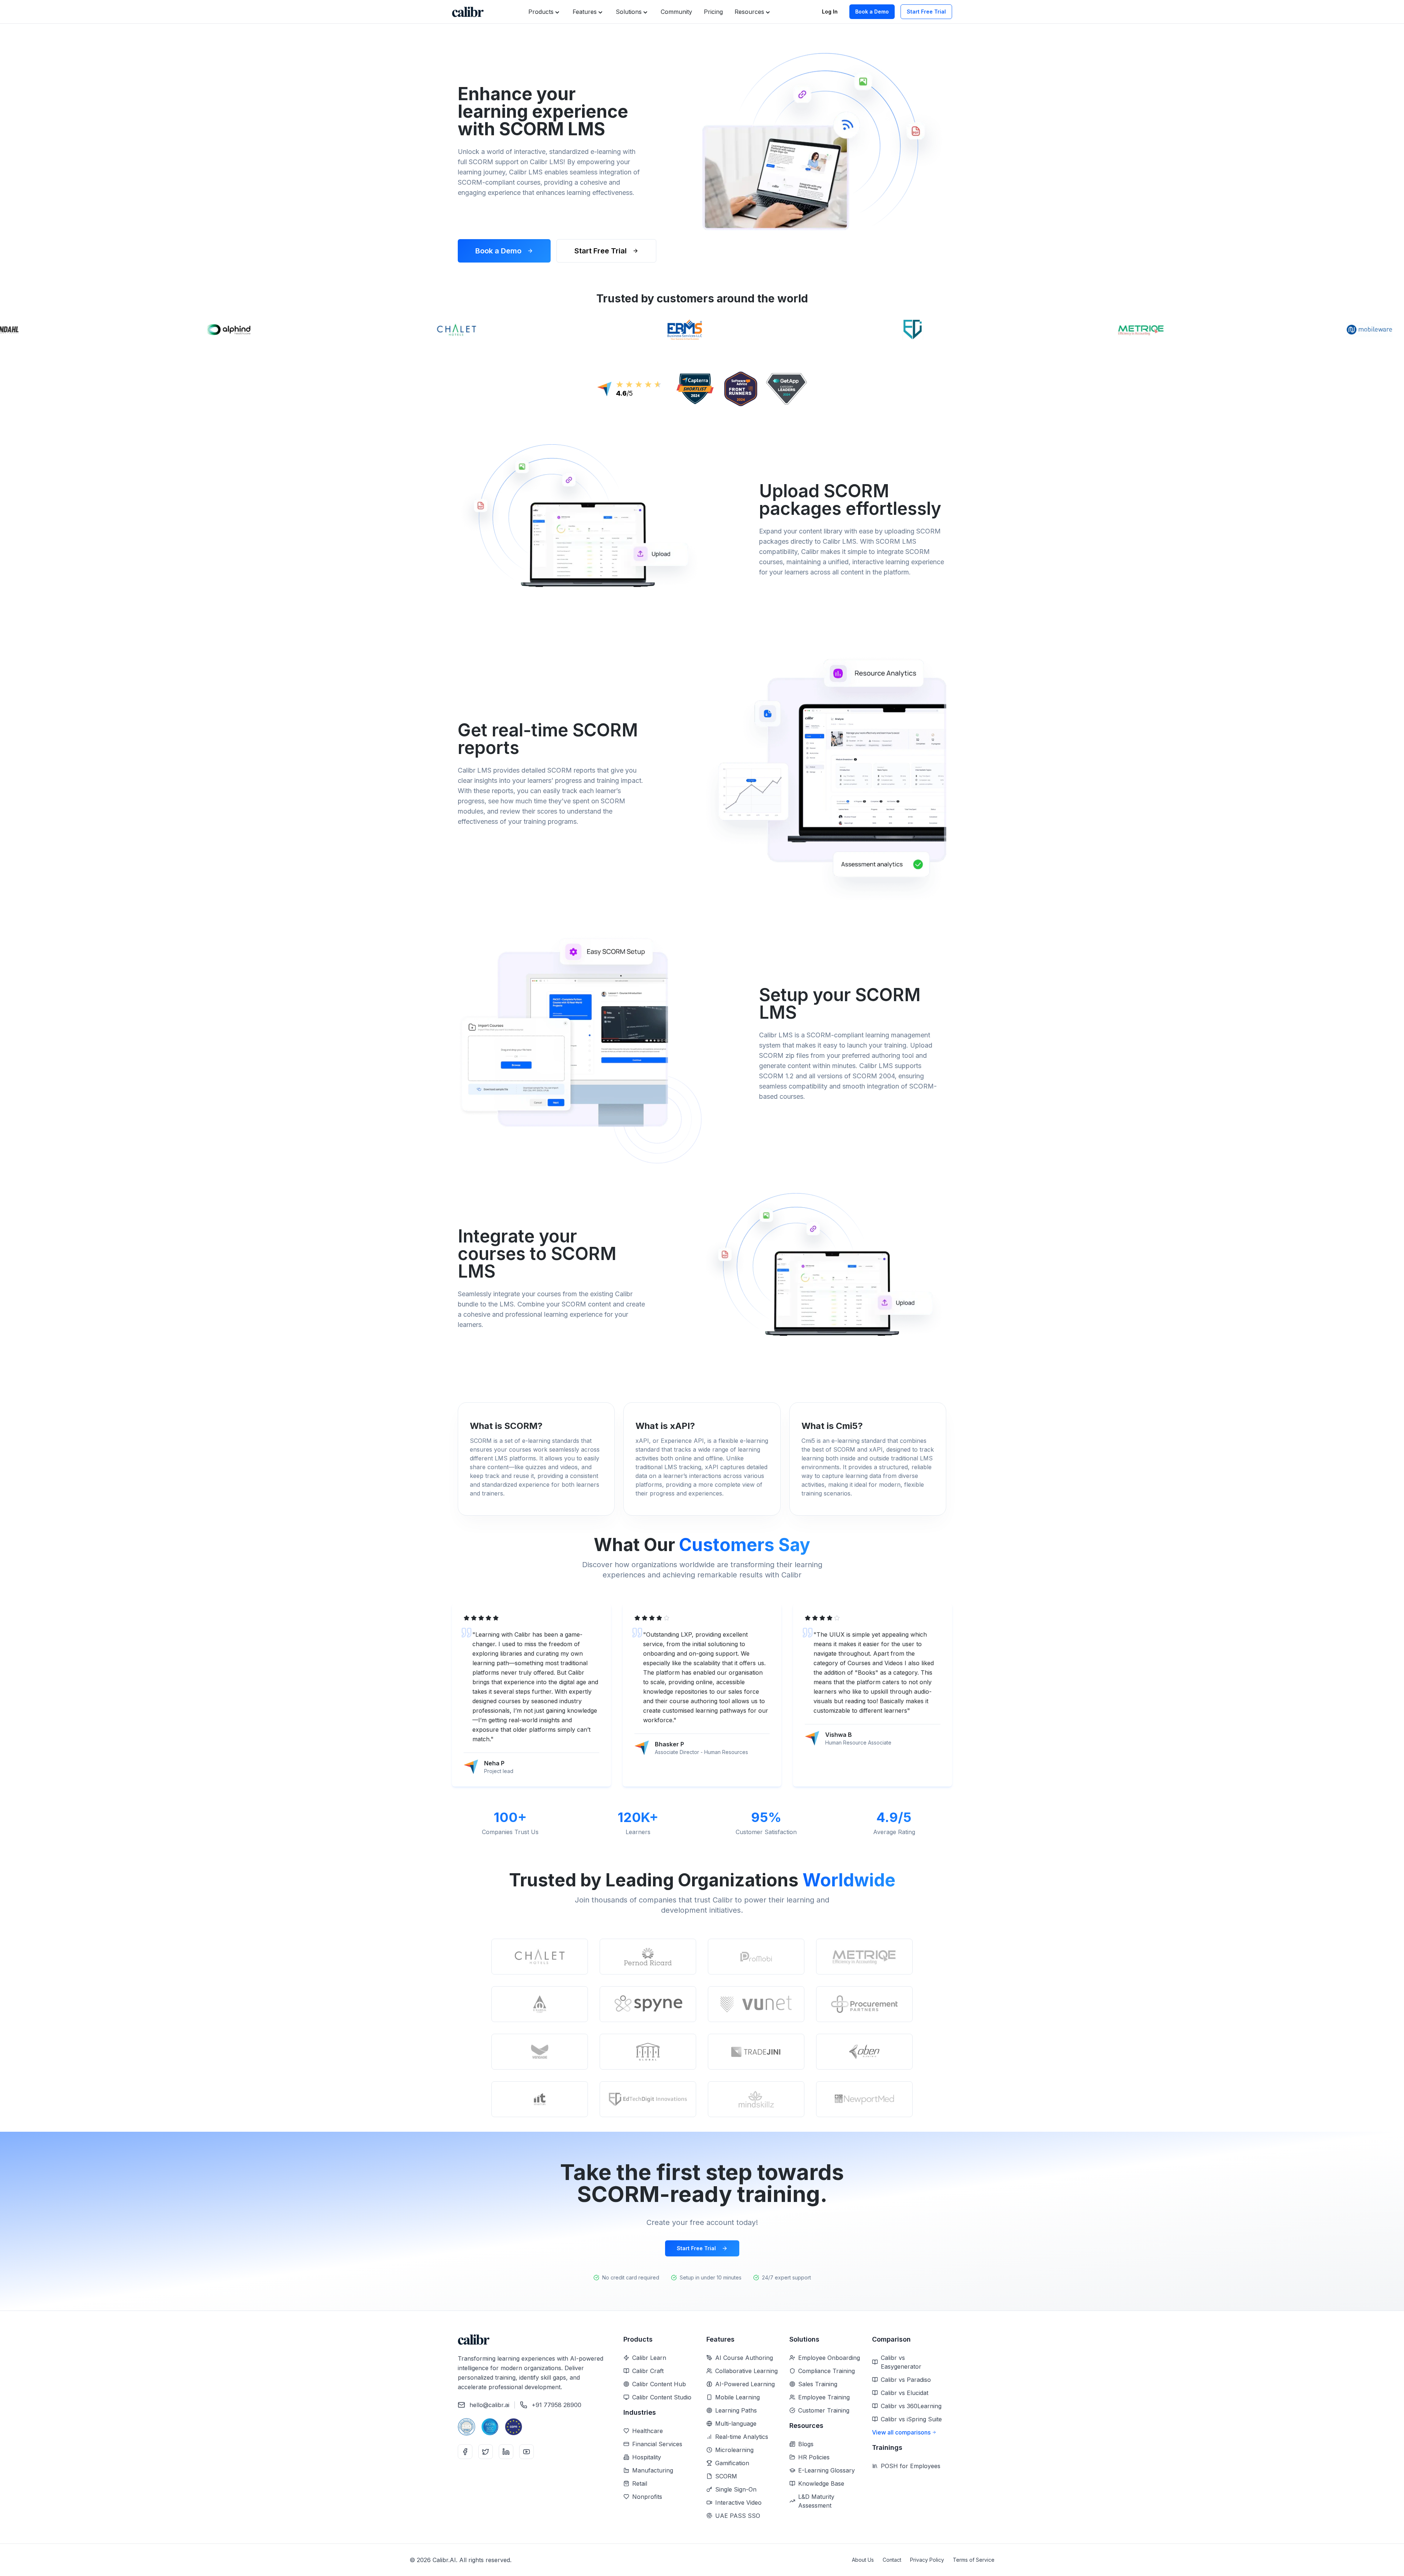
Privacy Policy (927, 2560)
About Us (863, 2560)
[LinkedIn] (506, 2452)
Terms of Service (974, 2560)
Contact (892, 2560)
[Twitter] (486, 2452)
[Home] (468, 12)
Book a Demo (872, 12)
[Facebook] (465, 2452)
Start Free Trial (926, 12)
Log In (830, 12)
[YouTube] (526, 2452)
